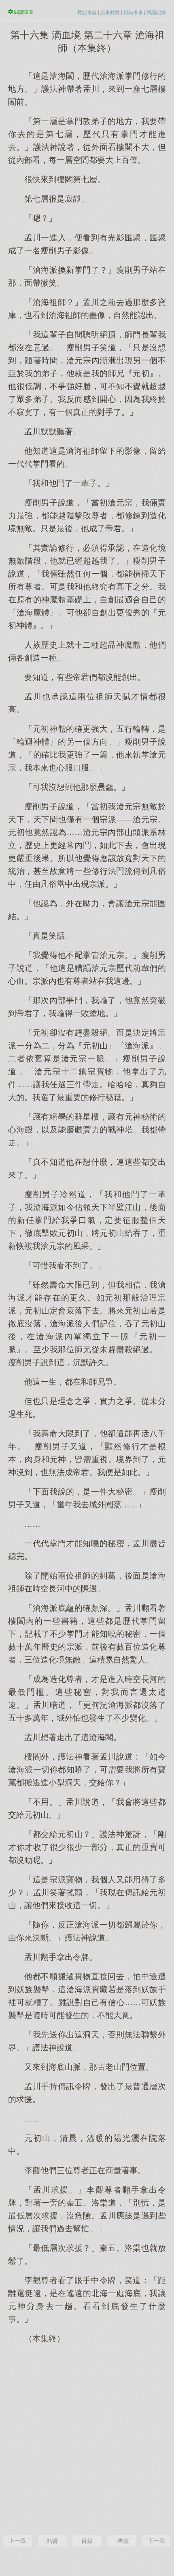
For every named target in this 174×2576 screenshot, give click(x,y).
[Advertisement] (87, 2438)
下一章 (157, 2541)
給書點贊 (110, 13)
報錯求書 (133, 13)
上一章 (17, 2541)
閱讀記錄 (156, 13)
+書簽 (122, 2541)
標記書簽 (87, 13)
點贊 (52, 2541)
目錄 (87, 2541)
